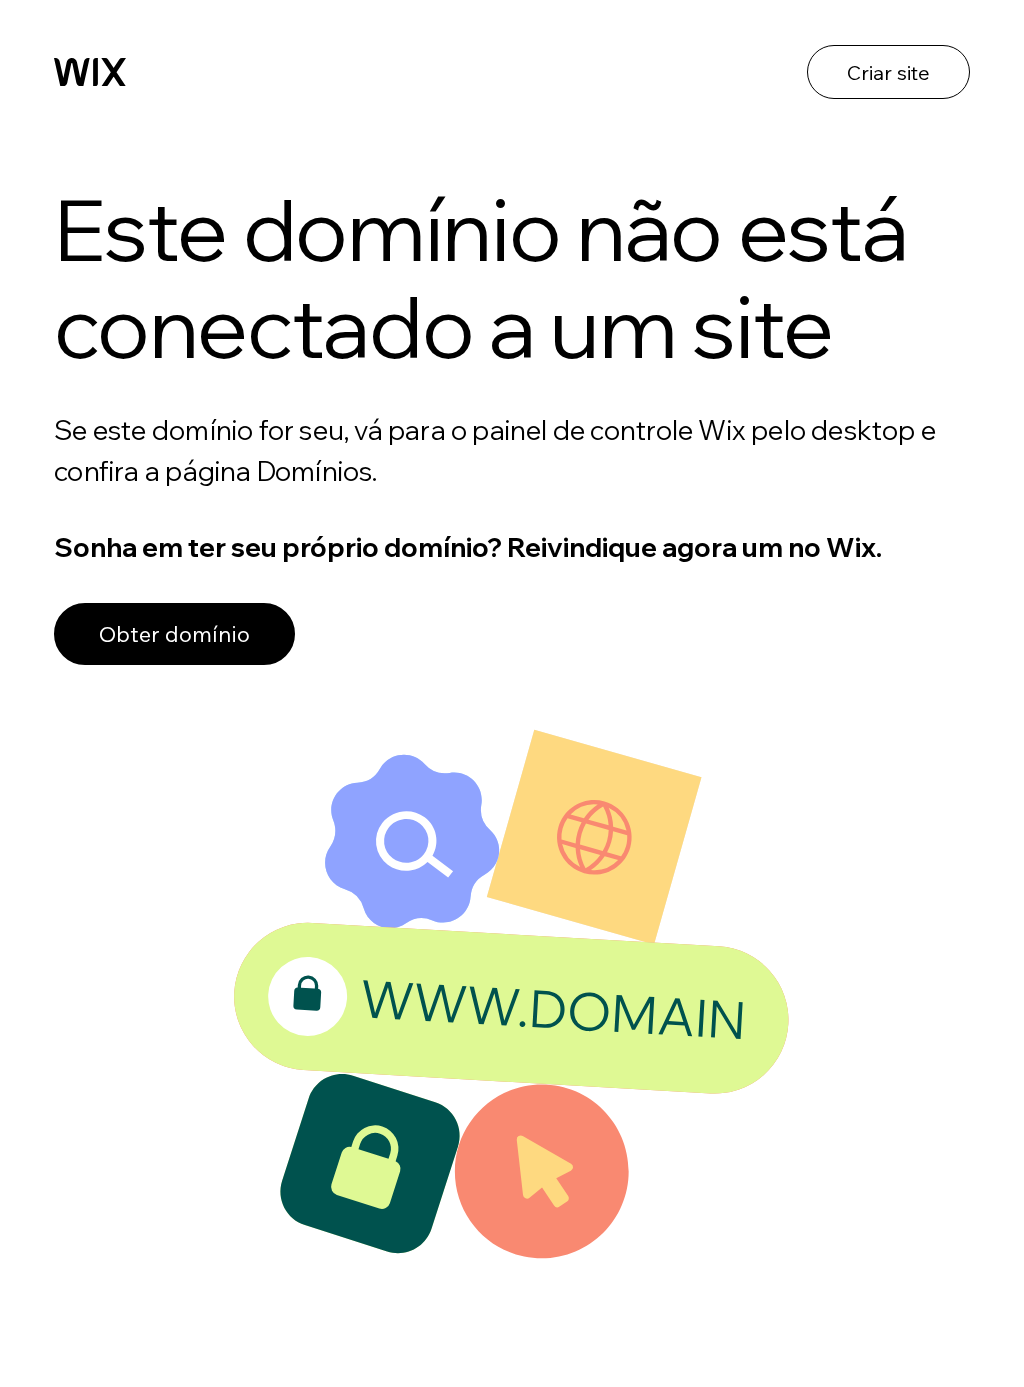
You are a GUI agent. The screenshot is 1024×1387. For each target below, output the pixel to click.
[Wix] (90, 72)
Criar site (888, 72)
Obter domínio (174, 634)
